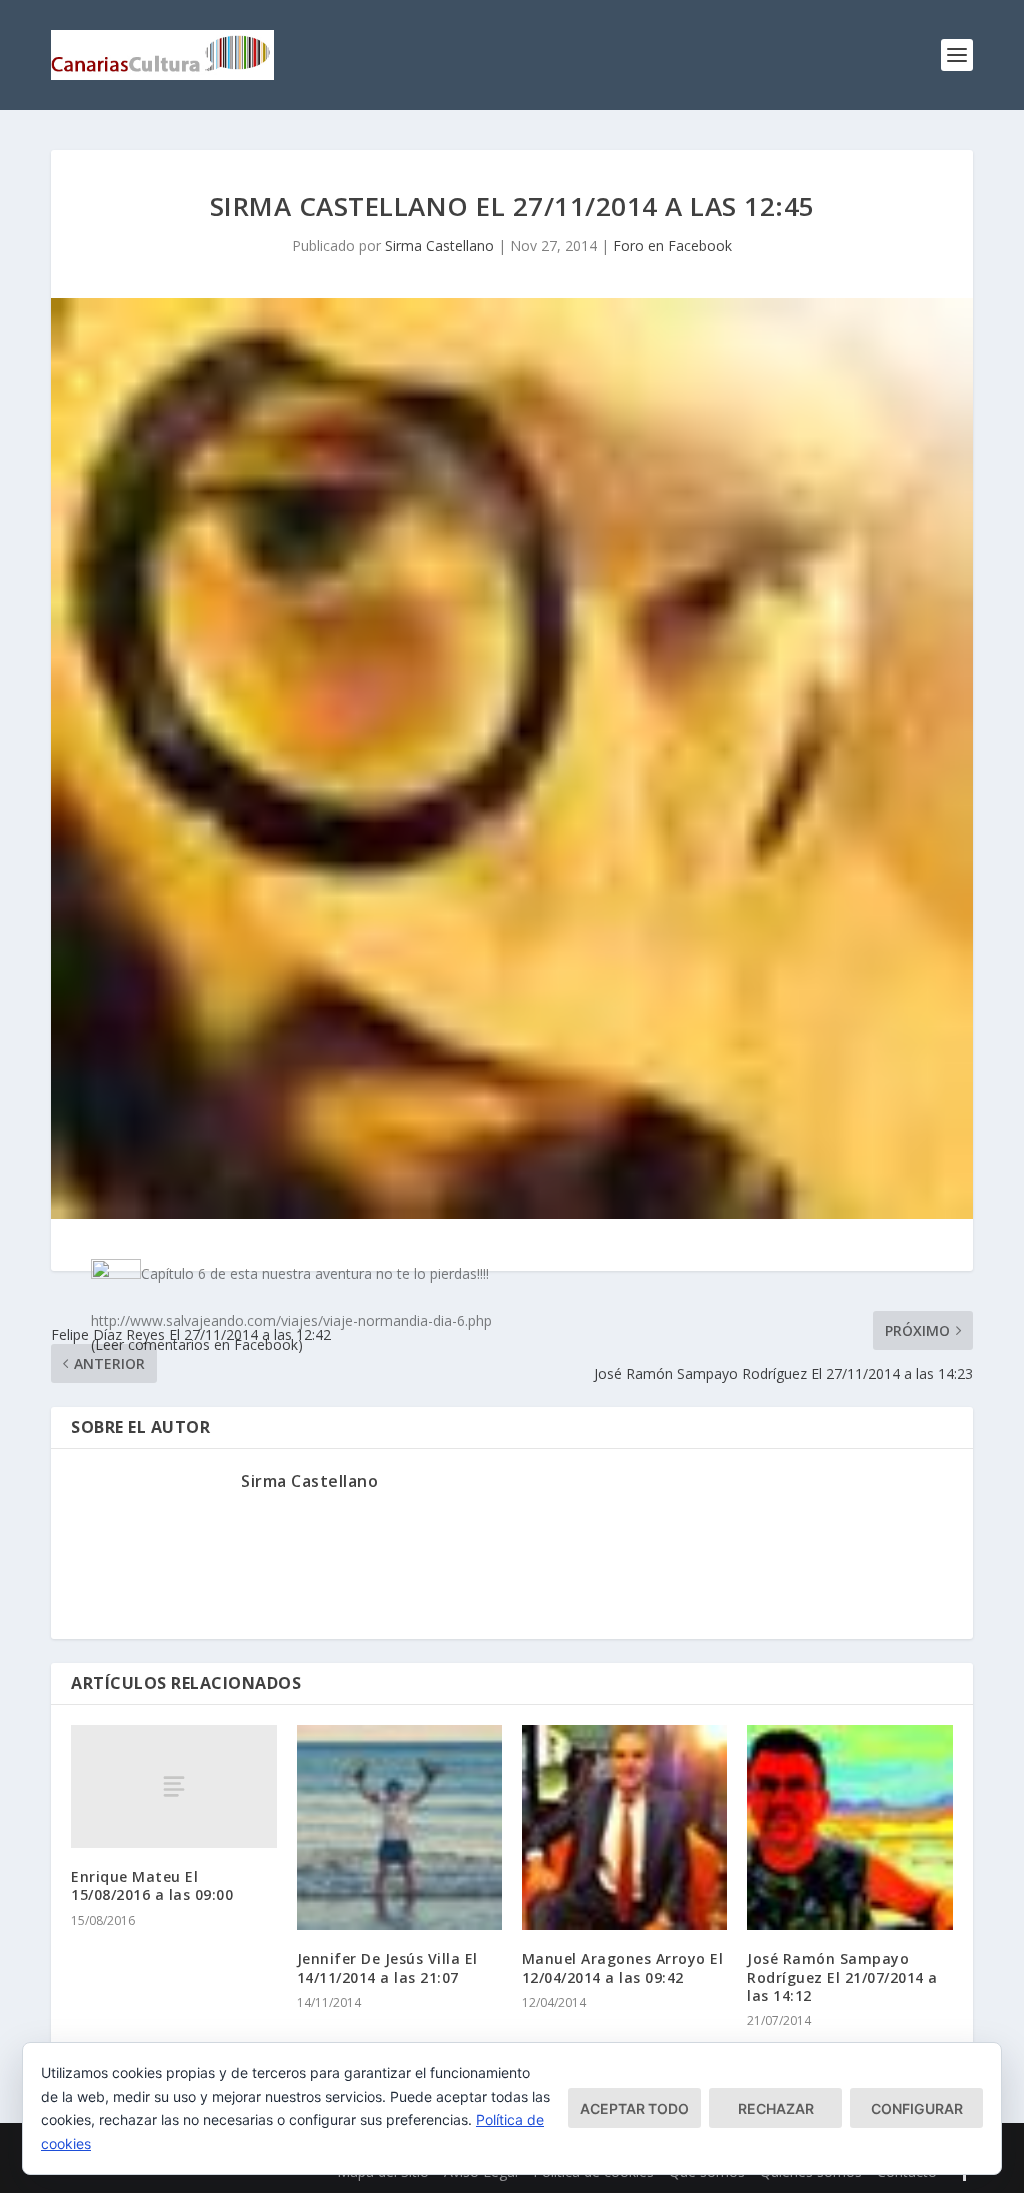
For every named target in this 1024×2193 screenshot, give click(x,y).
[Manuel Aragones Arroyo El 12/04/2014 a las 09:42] (624, 1827)
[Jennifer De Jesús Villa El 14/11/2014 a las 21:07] (399, 1827)
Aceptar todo (634, 2108)
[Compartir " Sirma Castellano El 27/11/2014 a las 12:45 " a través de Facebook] (382, 1473)
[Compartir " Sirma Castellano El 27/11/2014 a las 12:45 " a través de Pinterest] (542, 1473)
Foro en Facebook (672, 245)
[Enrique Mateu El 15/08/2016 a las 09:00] (173, 1786)
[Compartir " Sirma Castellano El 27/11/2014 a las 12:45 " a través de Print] (742, 1473)
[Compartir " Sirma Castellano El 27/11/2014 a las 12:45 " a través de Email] (702, 1473)
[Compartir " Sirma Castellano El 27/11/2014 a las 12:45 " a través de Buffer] (622, 1473)
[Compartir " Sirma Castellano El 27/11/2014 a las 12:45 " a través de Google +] (462, 1473)
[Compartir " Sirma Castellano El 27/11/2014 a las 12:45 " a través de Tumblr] (502, 1473)
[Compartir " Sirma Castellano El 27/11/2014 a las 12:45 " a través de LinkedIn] (582, 1473)
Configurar (917, 2108)
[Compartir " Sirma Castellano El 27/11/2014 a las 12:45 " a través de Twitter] (422, 1473)
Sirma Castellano (439, 245)
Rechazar (776, 2108)
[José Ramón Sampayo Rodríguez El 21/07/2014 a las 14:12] (849, 1827)
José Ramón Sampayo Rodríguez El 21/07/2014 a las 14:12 (842, 1976)
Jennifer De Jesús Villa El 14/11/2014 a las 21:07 (387, 1967)
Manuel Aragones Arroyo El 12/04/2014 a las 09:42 (623, 1967)
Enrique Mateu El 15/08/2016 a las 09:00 (152, 1885)
